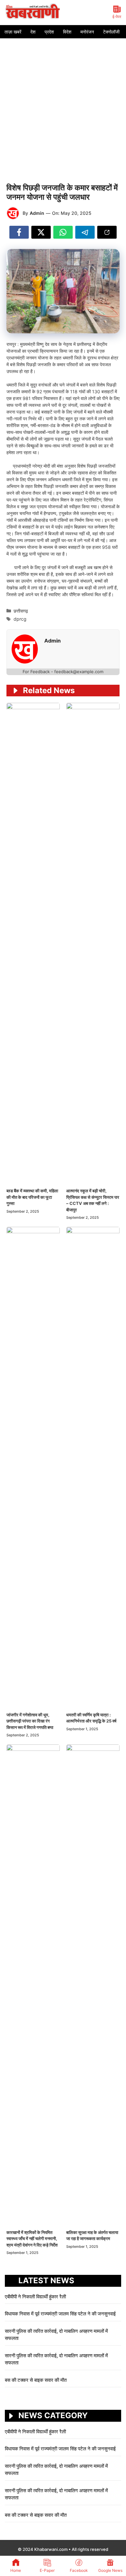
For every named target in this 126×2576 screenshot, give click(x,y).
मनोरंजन (87, 32)
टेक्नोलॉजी (111, 32)
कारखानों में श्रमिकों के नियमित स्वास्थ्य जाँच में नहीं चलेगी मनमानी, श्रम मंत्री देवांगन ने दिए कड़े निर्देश (32, 2239)
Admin (37, 213)
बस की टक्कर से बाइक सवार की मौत (36, 2380)
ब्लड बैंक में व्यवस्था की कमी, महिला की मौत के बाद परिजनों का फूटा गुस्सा (32, 1197)
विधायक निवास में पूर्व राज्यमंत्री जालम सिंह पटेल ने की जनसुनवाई (61, 2314)
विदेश (67, 32)
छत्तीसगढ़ (21, 611)
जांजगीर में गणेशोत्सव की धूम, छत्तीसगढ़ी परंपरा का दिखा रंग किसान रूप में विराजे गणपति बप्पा (30, 1721)
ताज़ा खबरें (13, 32)
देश (33, 32)
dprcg (20, 619)
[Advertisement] (63, 104)
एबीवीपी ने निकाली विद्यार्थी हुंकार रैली (35, 2297)
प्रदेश (49, 32)
